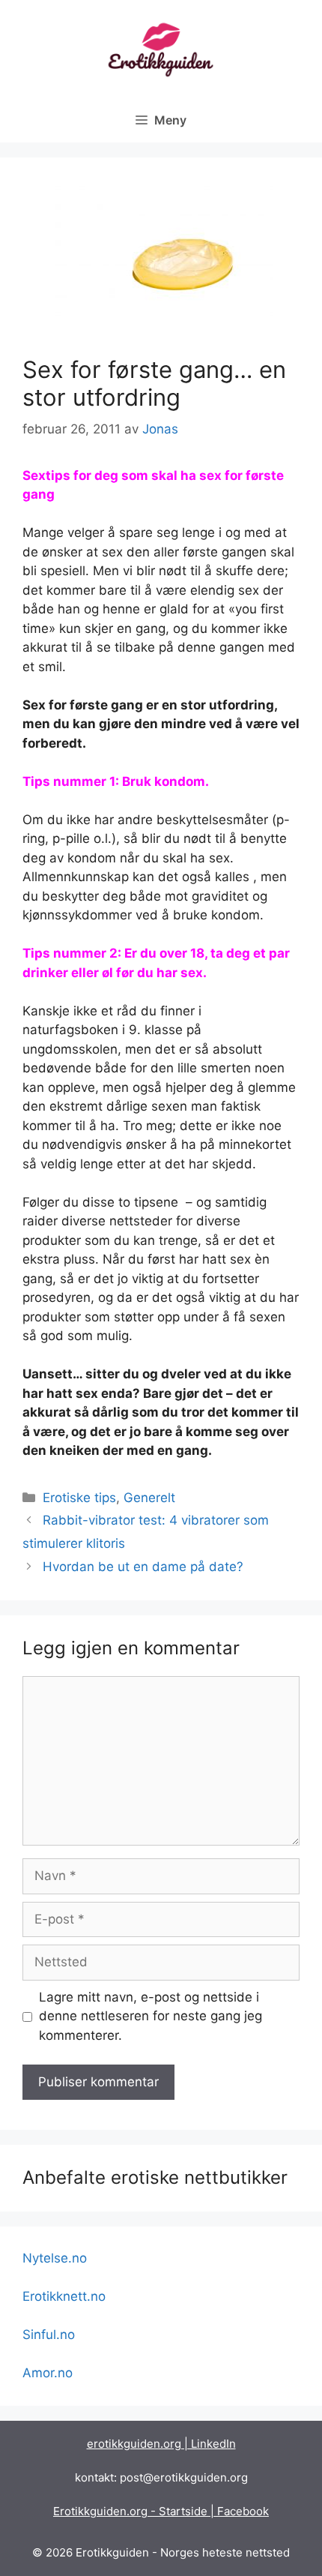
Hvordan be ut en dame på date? (143, 1567)
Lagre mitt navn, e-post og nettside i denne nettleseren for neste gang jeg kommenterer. (151, 2016)
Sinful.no (49, 2335)
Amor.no (48, 2373)
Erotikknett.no (64, 2296)
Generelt (149, 1498)
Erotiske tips (79, 1498)
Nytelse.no (55, 2258)
